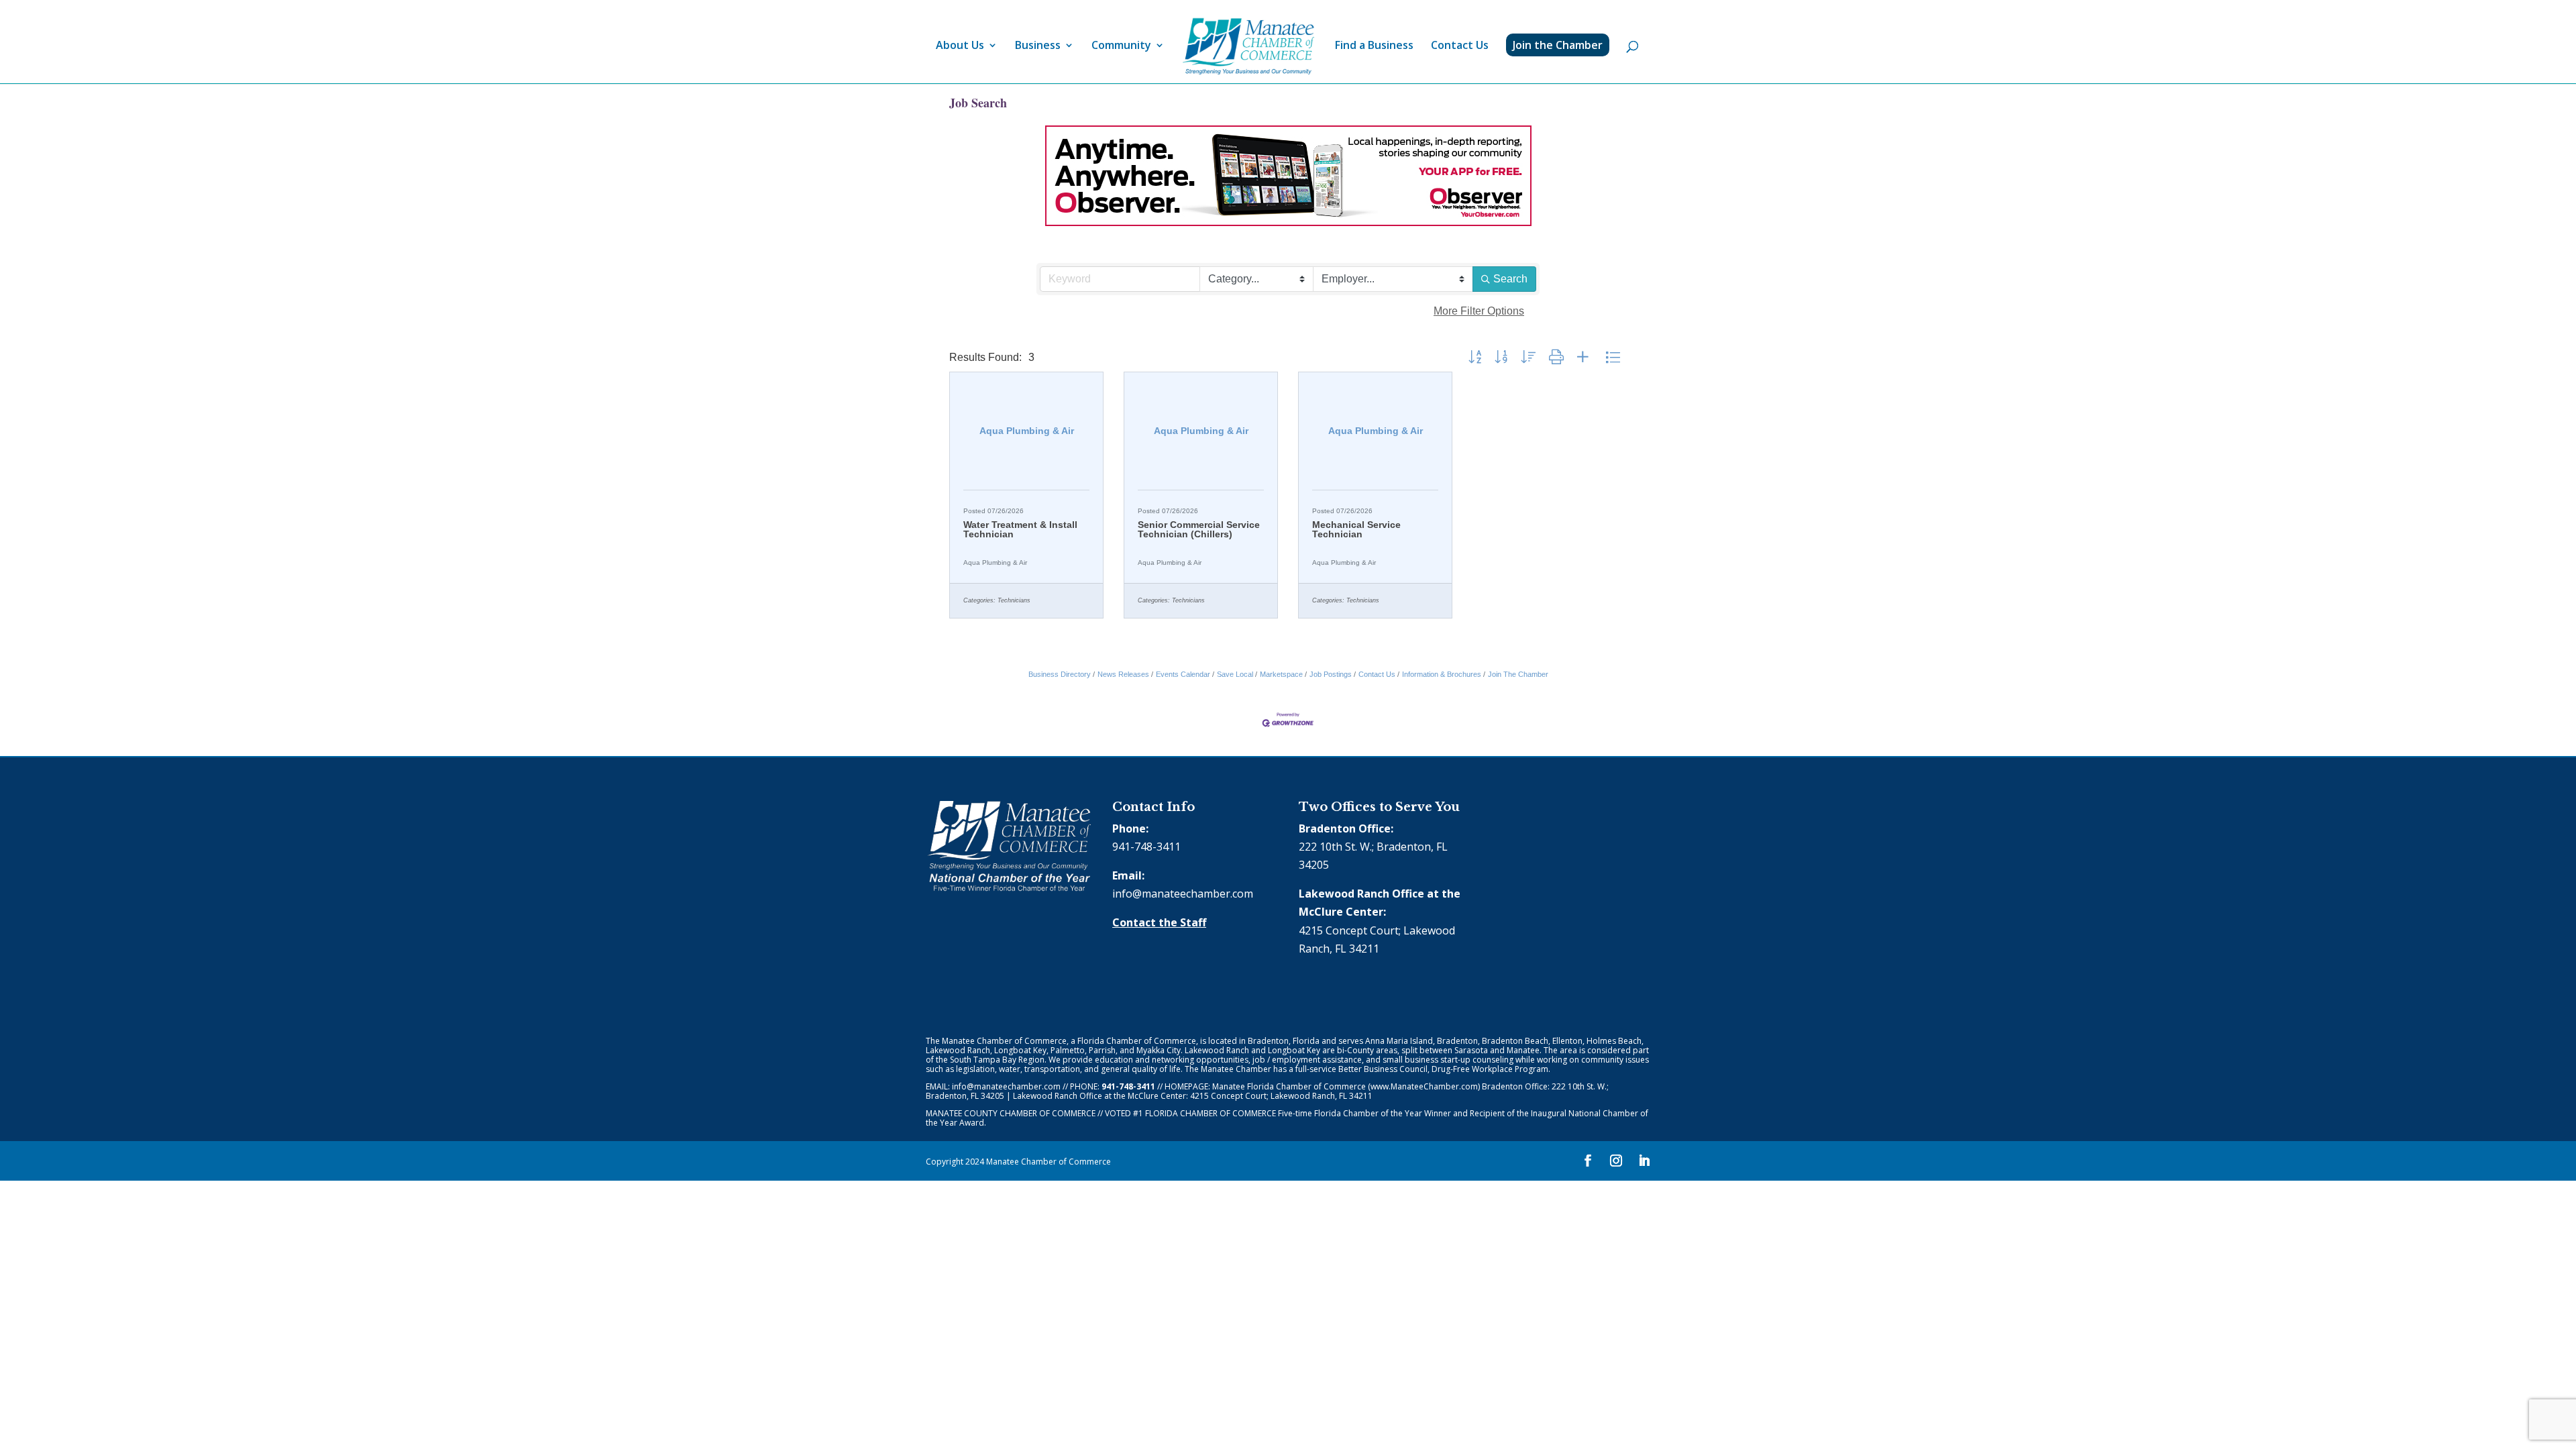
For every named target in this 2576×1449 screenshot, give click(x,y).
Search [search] (1510, 279)
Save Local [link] (1235, 674)
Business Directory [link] (1060, 674)
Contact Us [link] (1460, 46)
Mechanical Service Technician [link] (1356, 529)
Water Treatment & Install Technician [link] (1020, 529)
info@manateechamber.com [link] (1183, 894)
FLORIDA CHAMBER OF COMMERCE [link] (1211, 1113)
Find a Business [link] (1374, 46)
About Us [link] (960, 46)
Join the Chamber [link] (1558, 45)
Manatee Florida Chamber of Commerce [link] (1289, 1086)
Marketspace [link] (1281, 674)
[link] (1248, 47)
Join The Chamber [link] (1518, 674)
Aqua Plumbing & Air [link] (995, 562)
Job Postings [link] (1331, 674)
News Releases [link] (1123, 674)
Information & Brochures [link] (1442, 674)
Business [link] (1038, 46)
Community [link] (1121, 46)
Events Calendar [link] (1183, 674)
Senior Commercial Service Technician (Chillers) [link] (1199, 529)
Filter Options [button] (1479, 311)
